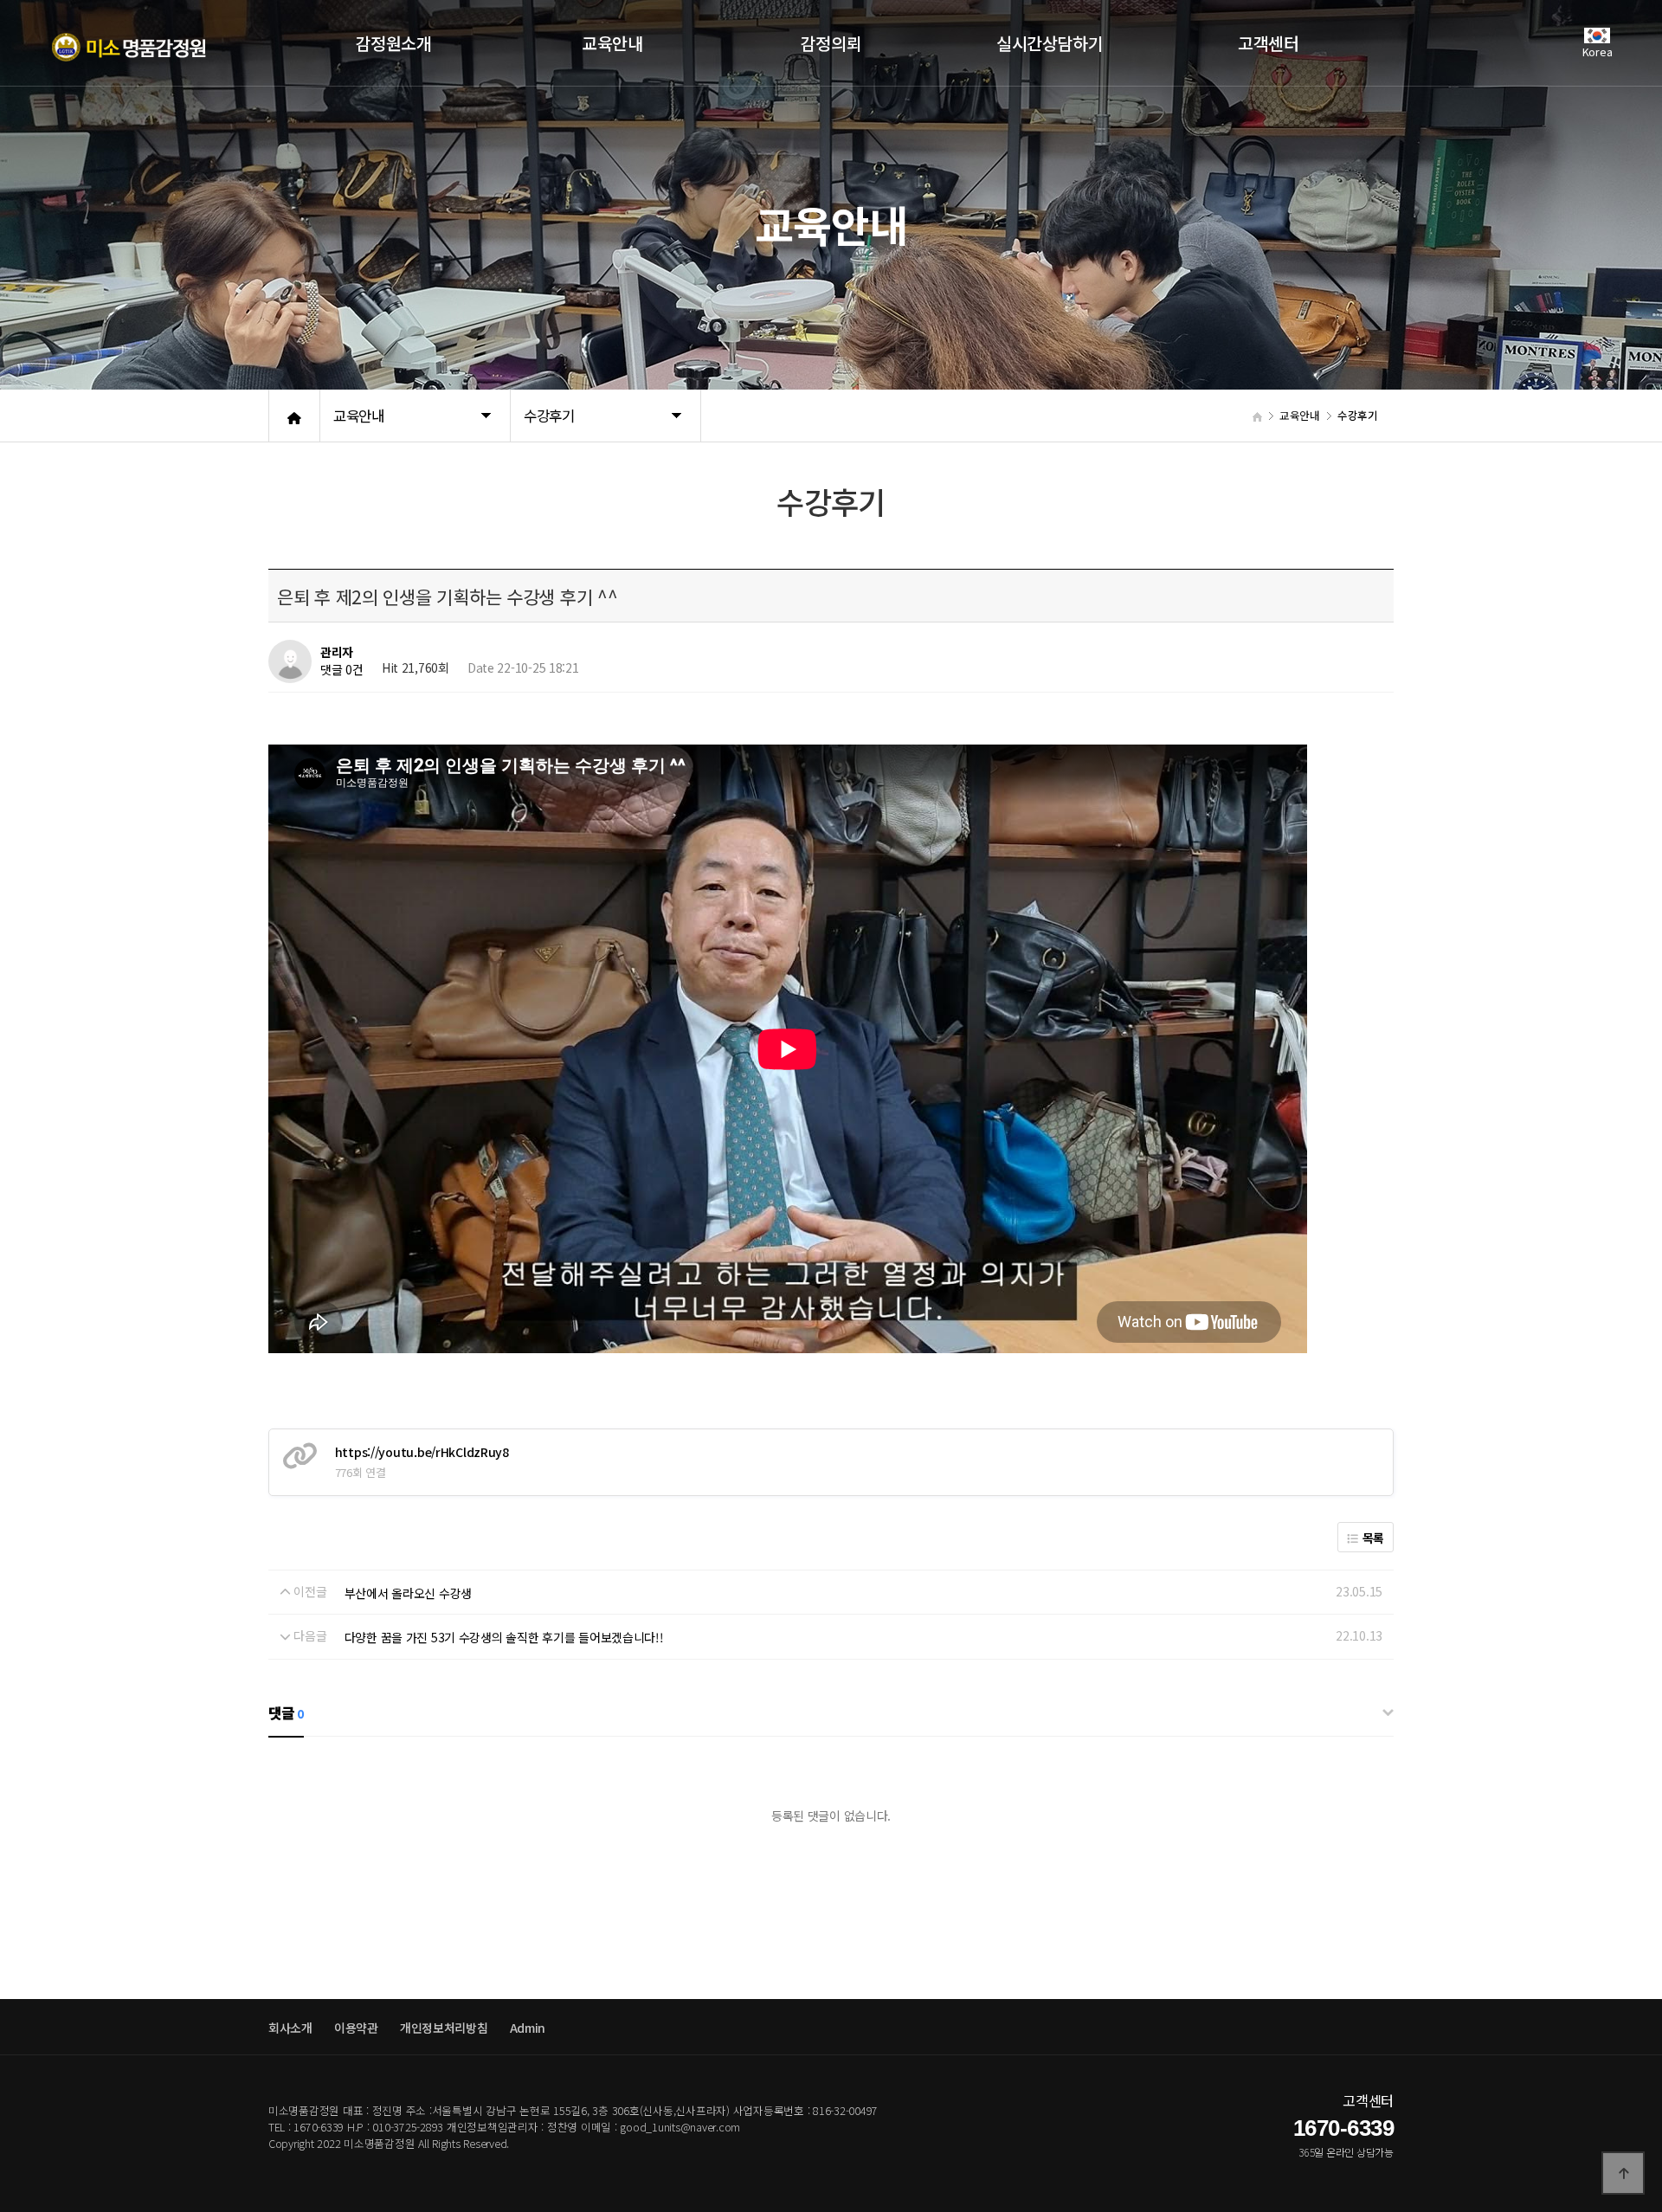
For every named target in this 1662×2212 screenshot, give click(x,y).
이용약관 (356, 2028)
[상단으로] (1623, 2173)
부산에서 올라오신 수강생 (408, 1593)
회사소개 (290, 2028)
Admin (528, 2028)
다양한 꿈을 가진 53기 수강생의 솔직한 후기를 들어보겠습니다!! (504, 1637)
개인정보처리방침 (444, 2028)
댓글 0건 (342, 670)
